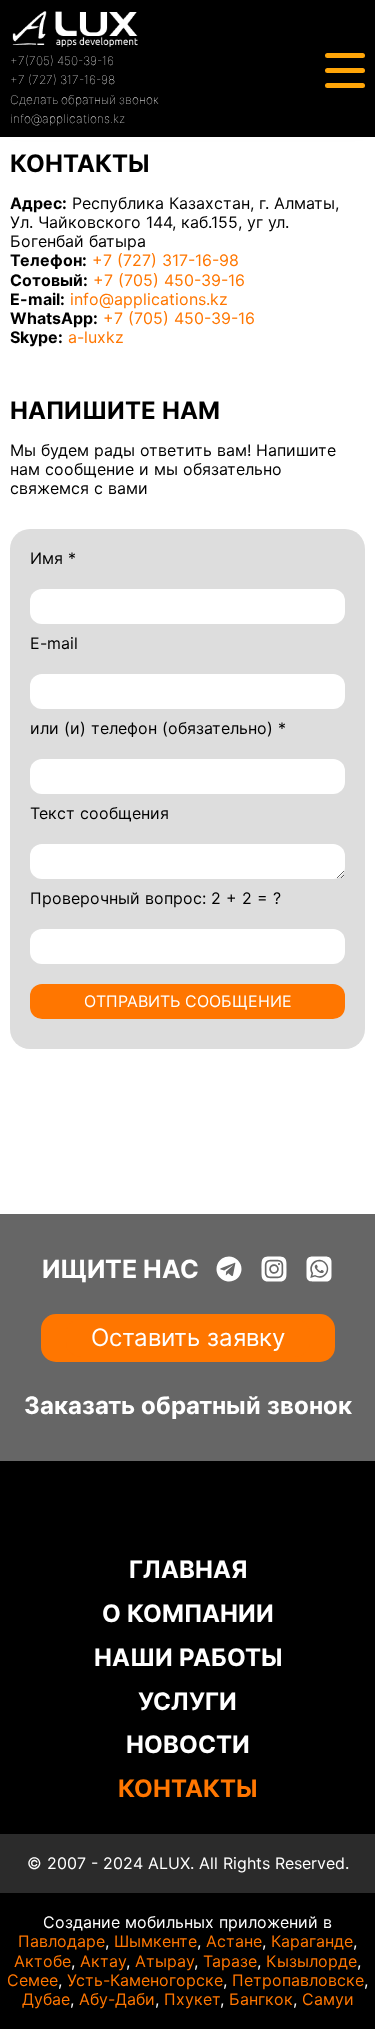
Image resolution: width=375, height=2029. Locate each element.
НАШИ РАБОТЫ (188, 1657)
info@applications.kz (67, 118)
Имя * (53, 558)
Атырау (164, 1961)
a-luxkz (96, 337)
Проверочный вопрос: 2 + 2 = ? (155, 898)
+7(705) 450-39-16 (62, 60)
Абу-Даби (117, 1999)
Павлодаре (61, 1941)
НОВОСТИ (188, 1744)
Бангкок (261, 1999)
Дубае (46, 1999)
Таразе (230, 1961)
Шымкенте (155, 1941)
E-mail (54, 643)
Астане (234, 1941)
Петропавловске (298, 1980)
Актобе (42, 1961)
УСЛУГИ (187, 1701)
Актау (103, 1961)
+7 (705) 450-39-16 (169, 280)
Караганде (312, 1941)
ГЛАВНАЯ (188, 1569)
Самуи (328, 1999)
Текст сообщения (99, 813)
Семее (32, 1980)
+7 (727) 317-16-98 (62, 79)
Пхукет (192, 1999)
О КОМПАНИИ (188, 1613)
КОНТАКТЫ (187, 1788)
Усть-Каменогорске (145, 1980)
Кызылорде (311, 1961)
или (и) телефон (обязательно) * (158, 728)
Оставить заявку (188, 1337)
